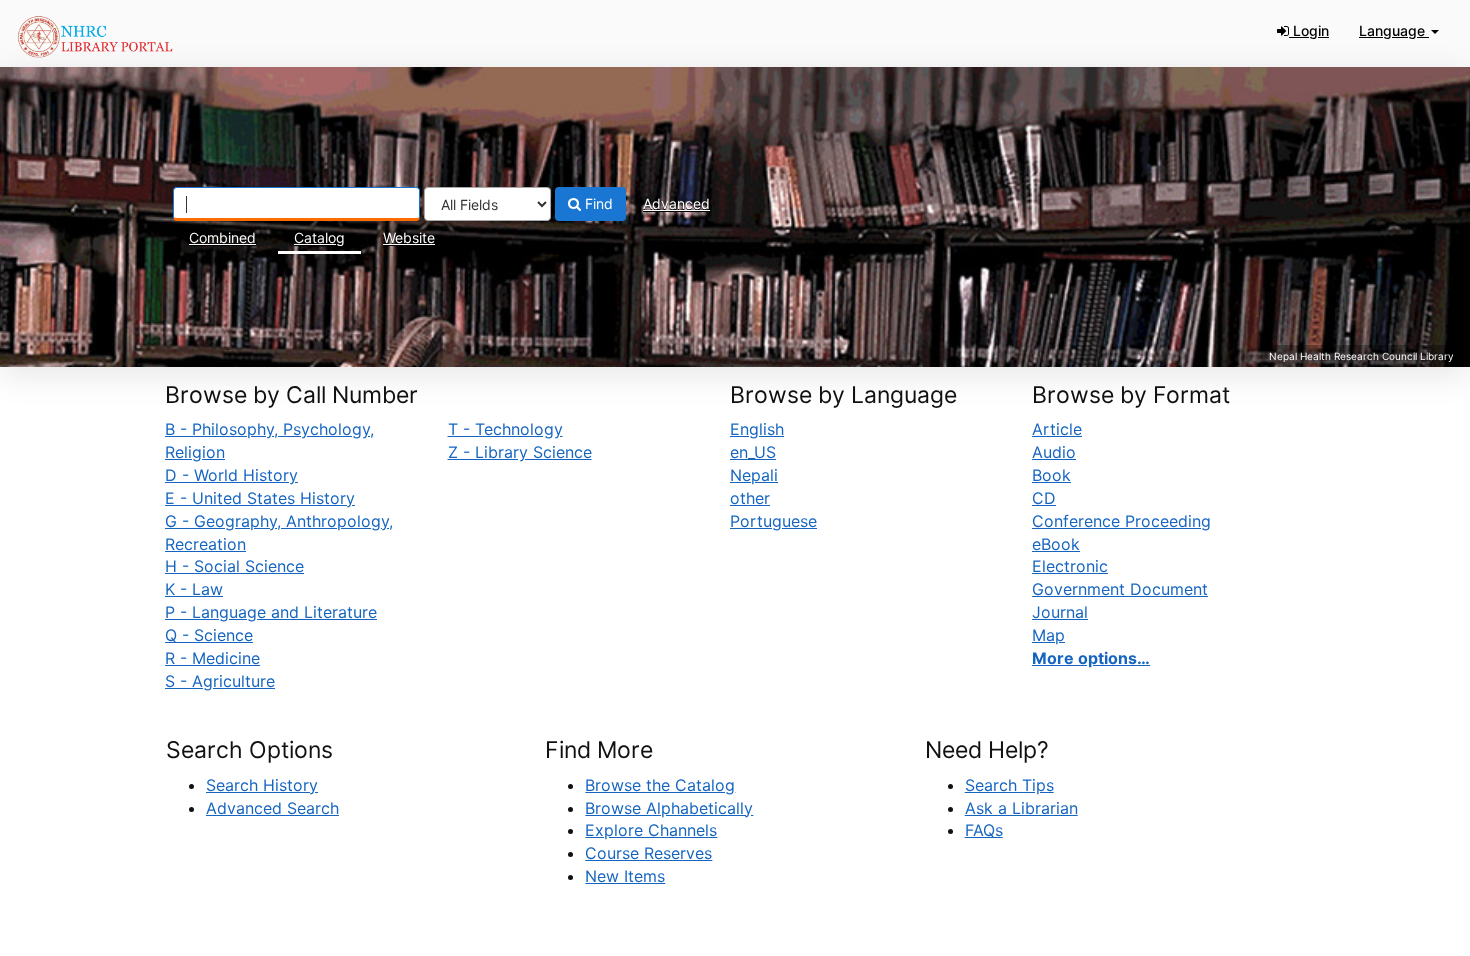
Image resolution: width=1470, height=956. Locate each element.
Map (1048, 635)
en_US (753, 452)
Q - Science (209, 635)
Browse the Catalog (660, 785)
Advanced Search (272, 808)
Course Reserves (648, 853)
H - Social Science (234, 566)
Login (1309, 30)
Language (1394, 30)
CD (1044, 498)
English (757, 429)
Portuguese (773, 521)
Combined (222, 237)
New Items (625, 876)
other (750, 498)
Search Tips (1009, 785)
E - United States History (260, 498)
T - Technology (505, 429)
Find (597, 203)
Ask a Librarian (1021, 808)
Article (1057, 429)
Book (1051, 475)
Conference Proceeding (1121, 521)
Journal (1060, 612)
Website (409, 237)
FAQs (984, 830)
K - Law (194, 589)
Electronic (1070, 566)
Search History (262, 785)
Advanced (676, 203)
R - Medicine (212, 658)
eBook (1056, 544)
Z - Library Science (520, 452)
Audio (1054, 452)
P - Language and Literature (271, 612)
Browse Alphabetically (669, 808)
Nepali (754, 475)
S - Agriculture (220, 681)
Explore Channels (651, 830)
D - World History (231, 475)
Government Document (1120, 589)
